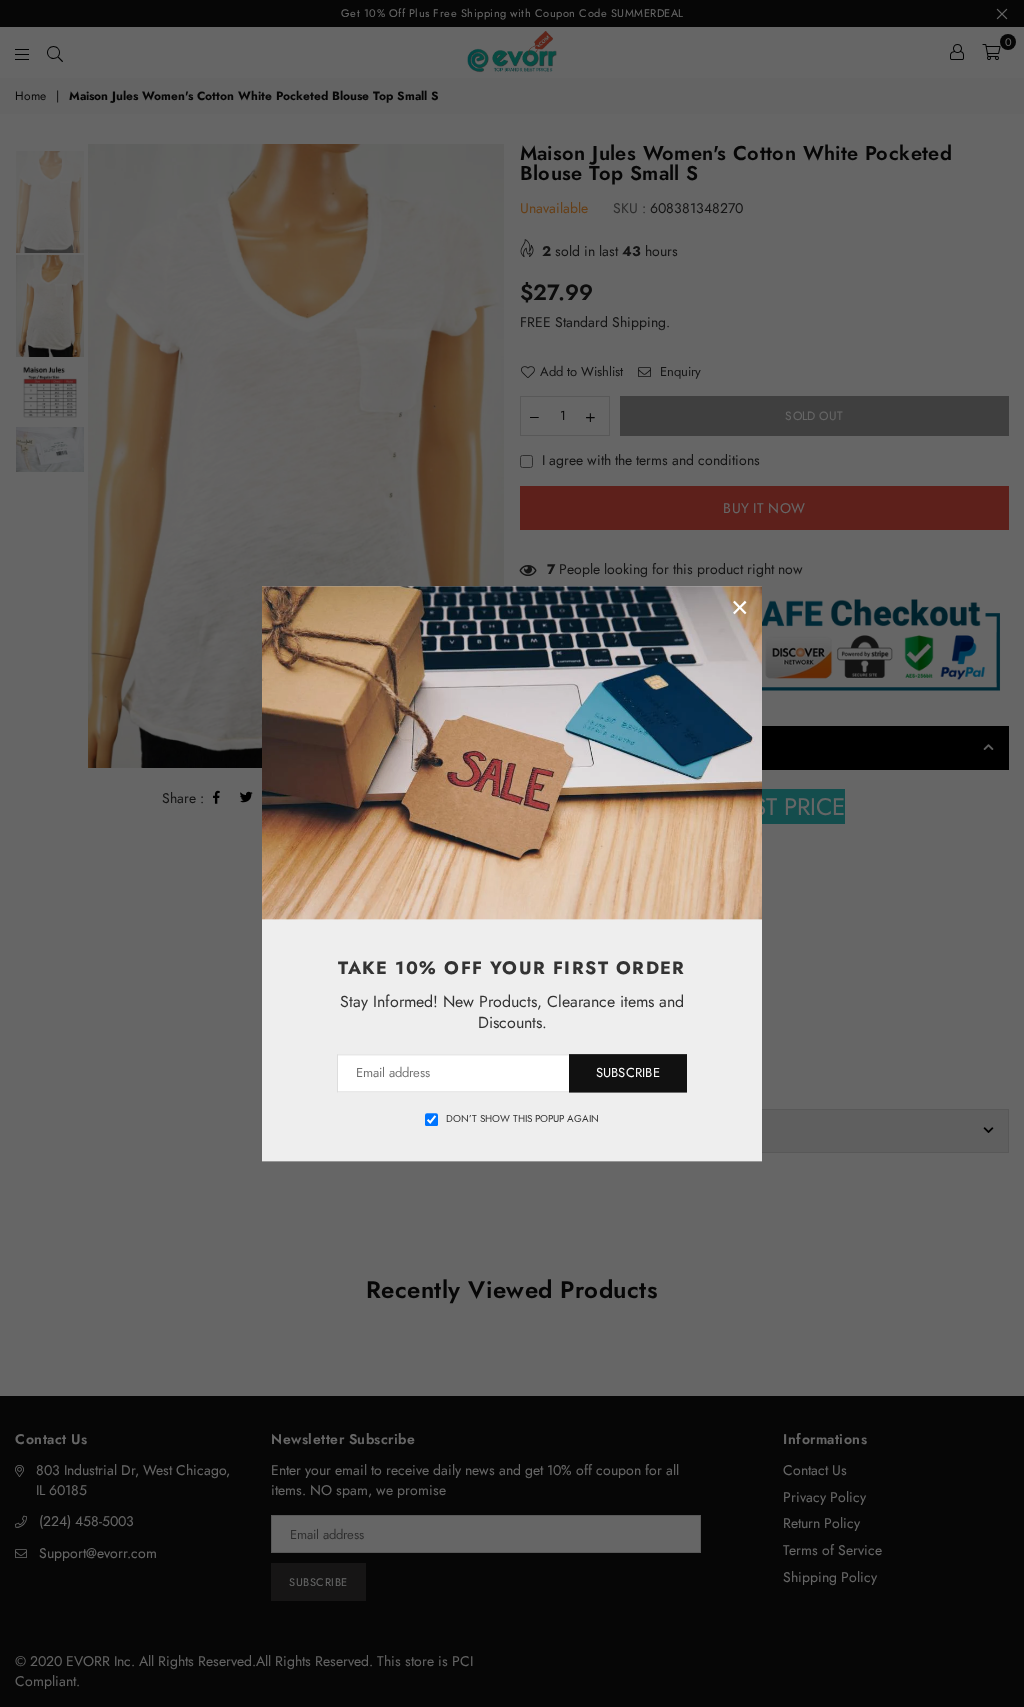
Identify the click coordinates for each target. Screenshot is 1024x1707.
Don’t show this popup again (522, 1119)
